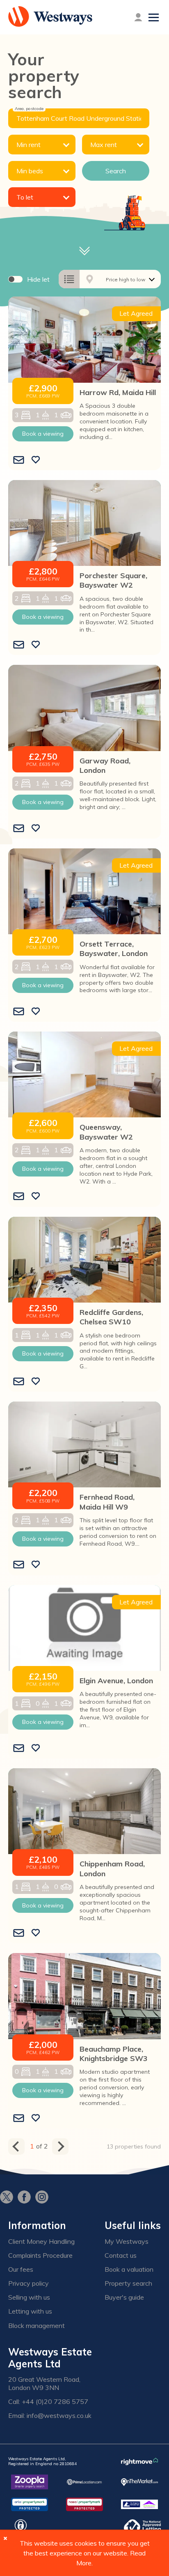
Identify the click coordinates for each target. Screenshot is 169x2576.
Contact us (121, 2255)
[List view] (69, 279)
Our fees (21, 2269)
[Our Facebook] (26, 2198)
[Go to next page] (60, 2146)
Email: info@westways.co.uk (50, 2416)
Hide (38, 279)
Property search (128, 2283)
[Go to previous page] (16, 2146)
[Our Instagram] (44, 2198)
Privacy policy (29, 2283)
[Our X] (9, 2198)
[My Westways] (138, 17)
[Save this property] (36, 460)
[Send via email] (19, 460)
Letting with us (30, 2311)
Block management (37, 2326)
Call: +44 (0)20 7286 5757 (48, 2402)
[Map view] (90, 279)
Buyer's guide (124, 2297)
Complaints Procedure (40, 2255)
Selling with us (29, 2297)
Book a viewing (43, 434)
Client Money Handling (41, 2242)
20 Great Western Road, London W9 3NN (44, 2383)
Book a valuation (129, 2269)
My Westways (127, 2242)
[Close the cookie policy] (5, 2538)
